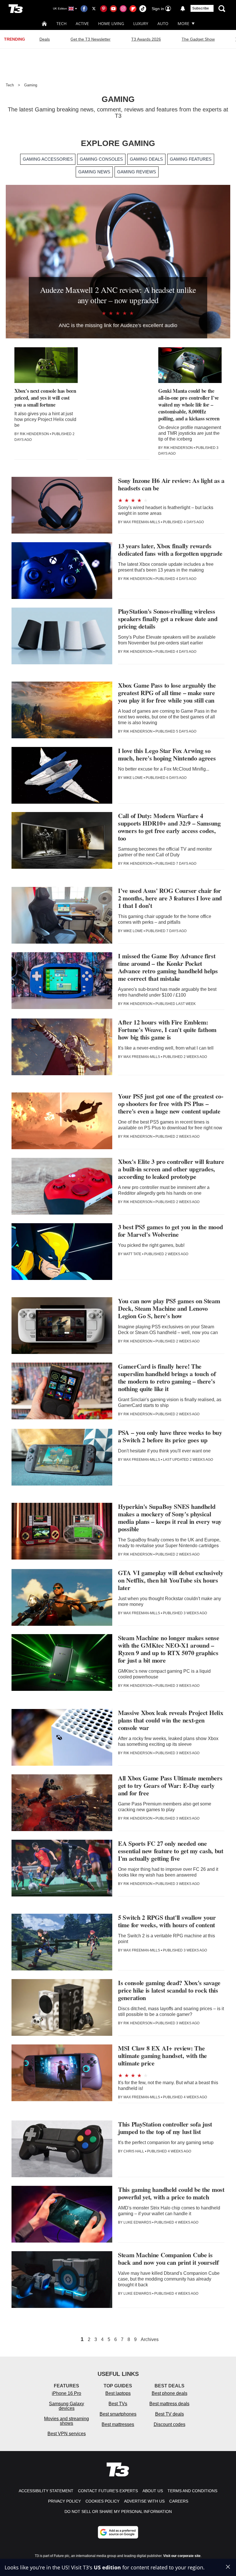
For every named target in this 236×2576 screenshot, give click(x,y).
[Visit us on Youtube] (113, 9)
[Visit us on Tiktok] (143, 9)
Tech (61, 23)
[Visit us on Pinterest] (104, 9)
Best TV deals (170, 2414)
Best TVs (118, 2404)
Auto (163, 23)
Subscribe (201, 8)
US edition (107, 2567)
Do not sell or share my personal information (118, 2511)
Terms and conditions (192, 2491)
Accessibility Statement (46, 2491)
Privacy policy (64, 2501)
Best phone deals (170, 2393)
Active (82, 23)
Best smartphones (118, 2414)
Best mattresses (118, 2424)
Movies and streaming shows (66, 2421)
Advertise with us (144, 2501)
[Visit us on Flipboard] (133, 9)
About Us (153, 2491)
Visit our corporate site (182, 2556)
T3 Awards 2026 (146, 39)
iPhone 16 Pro (66, 2393)
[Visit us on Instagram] (123, 9)
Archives (150, 2340)
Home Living (111, 23)
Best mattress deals (169, 2404)
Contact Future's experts (108, 2491)
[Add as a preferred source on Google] (118, 2532)
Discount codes (170, 2424)
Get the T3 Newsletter (91, 39)
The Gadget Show (198, 39)
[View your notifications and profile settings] (183, 9)
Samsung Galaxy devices (66, 2406)
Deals (45, 39)
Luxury (141, 23)
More (183, 23)
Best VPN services (67, 2434)
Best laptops (118, 2393)
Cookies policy (102, 2501)
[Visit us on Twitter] (94, 9)
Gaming (31, 85)
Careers (179, 2501)
